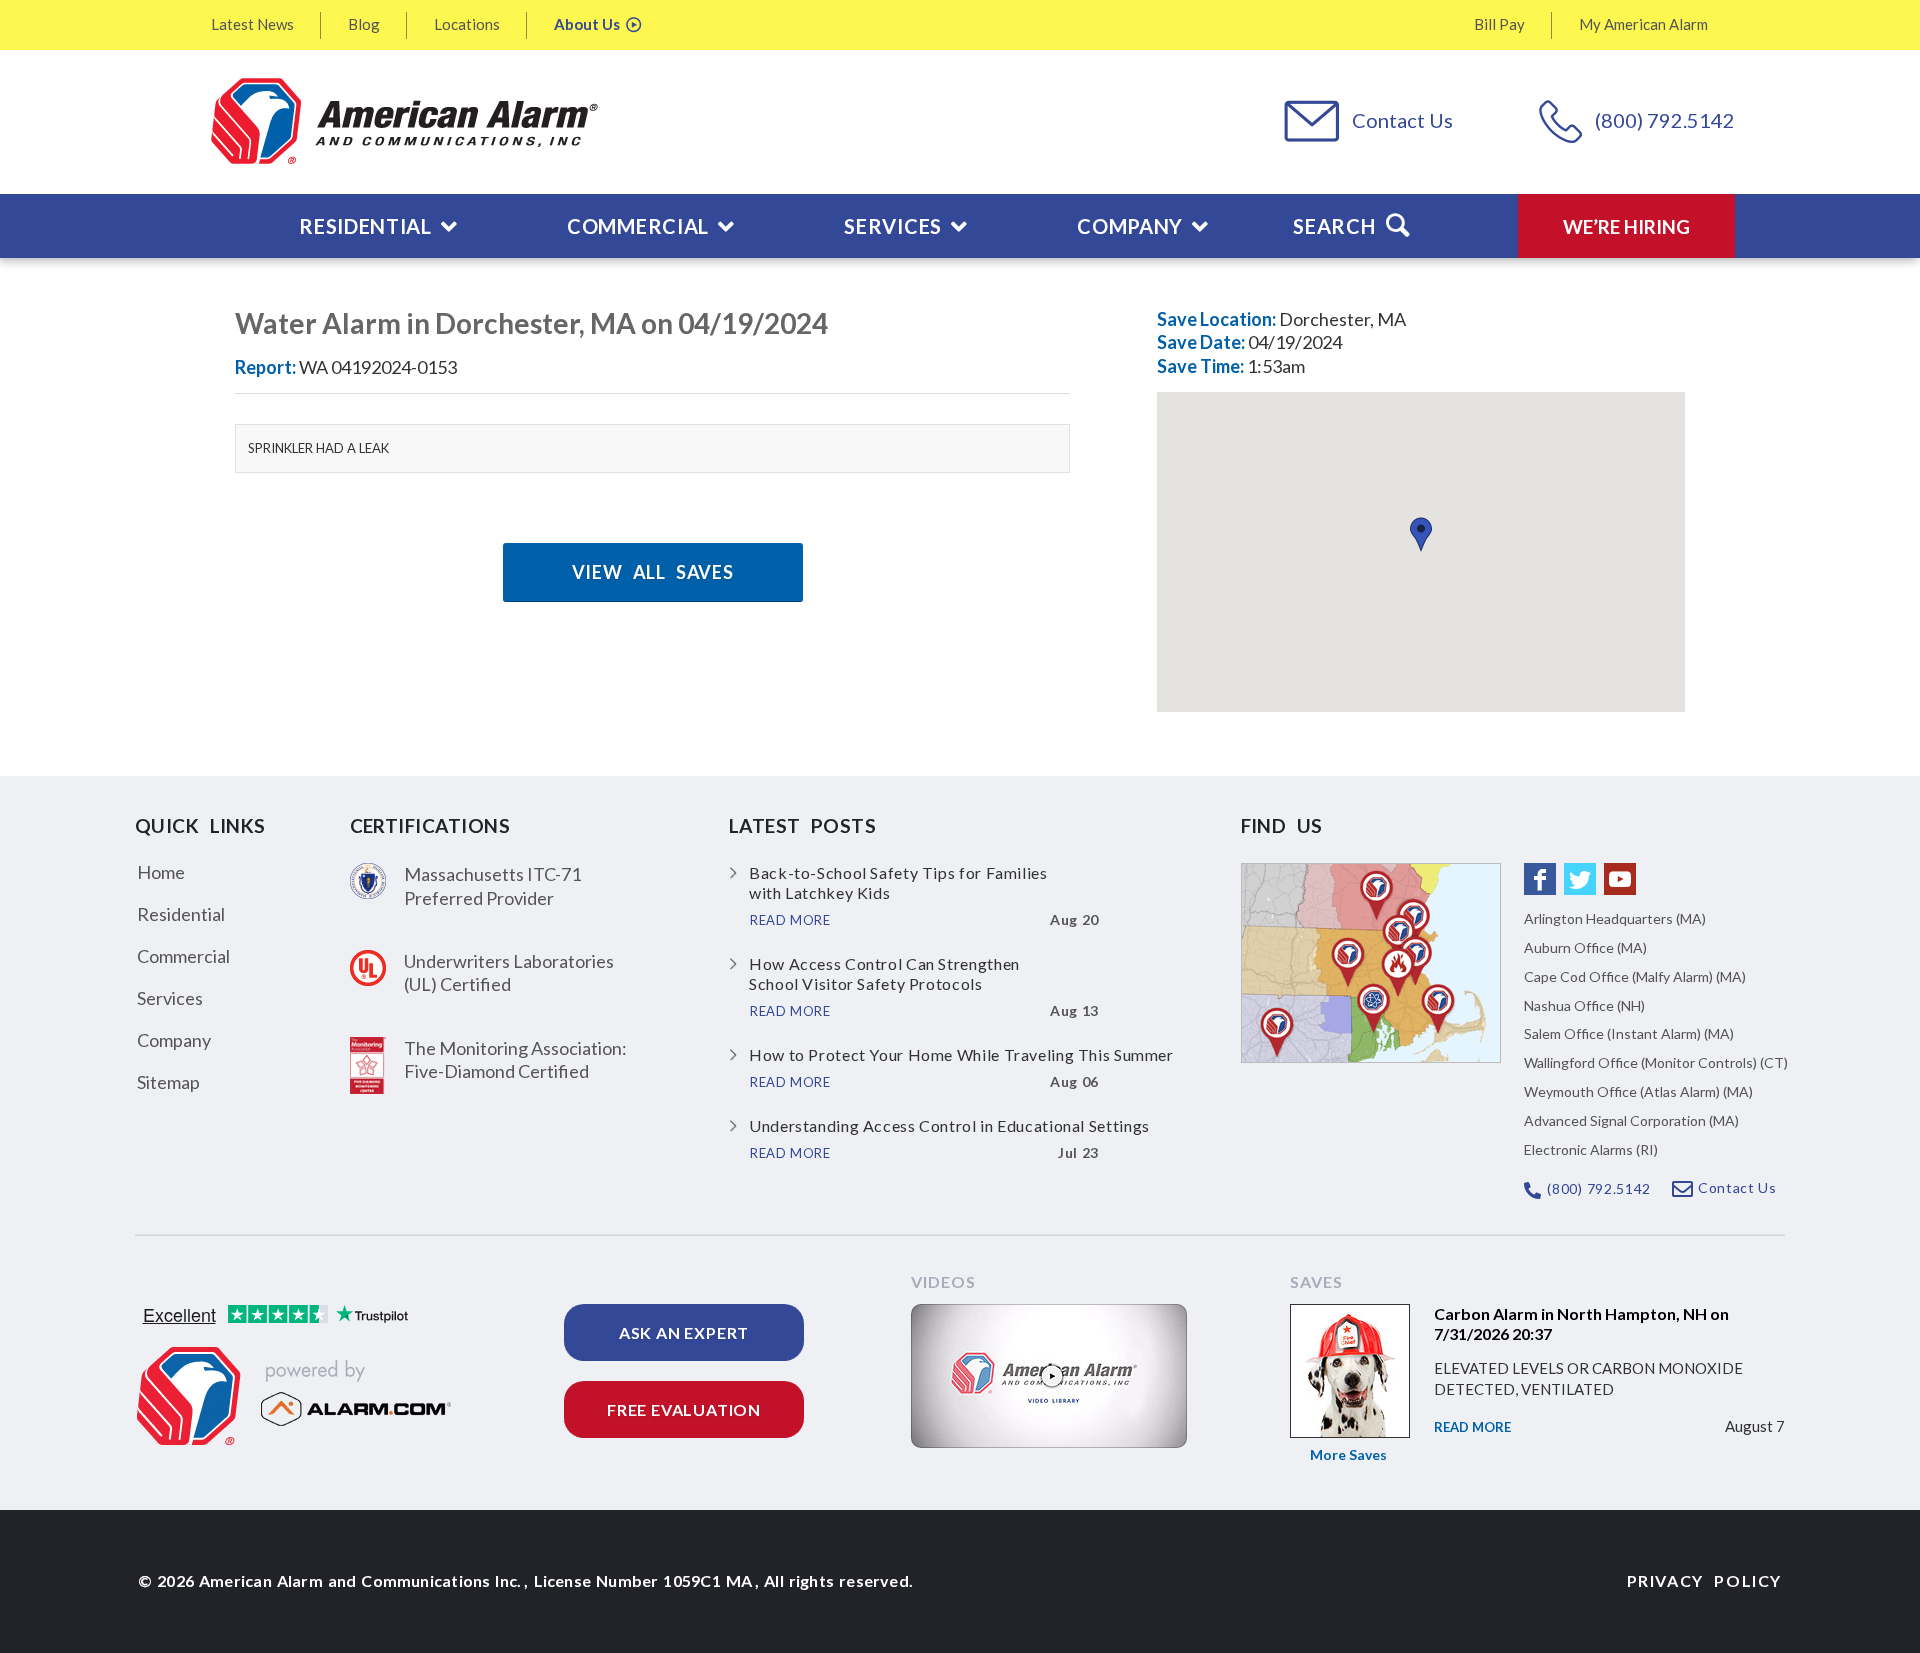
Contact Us (1402, 120)
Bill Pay (1499, 24)
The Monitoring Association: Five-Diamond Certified (515, 1059)
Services (170, 998)
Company (174, 1040)
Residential (181, 914)
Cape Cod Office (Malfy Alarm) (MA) (1635, 976)
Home (161, 872)
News (252, 24)
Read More (1472, 1427)
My (1643, 24)
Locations (467, 24)
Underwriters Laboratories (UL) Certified (509, 972)
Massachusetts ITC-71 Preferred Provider (492, 885)
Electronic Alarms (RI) (1591, 1149)
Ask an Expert (684, 1332)
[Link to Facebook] (1540, 879)
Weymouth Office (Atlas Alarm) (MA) (1638, 1091)
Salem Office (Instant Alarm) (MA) (1629, 1033)
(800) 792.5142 (1665, 120)
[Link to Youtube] (1620, 879)
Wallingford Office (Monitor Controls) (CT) (1656, 1062)
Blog (364, 24)
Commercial (183, 956)
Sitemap (168, 1082)
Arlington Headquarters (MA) (1615, 918)
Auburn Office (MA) (1585, 947)
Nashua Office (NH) (1584, 1005)
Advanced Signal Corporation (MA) (1631, 1120)
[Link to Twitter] (1580, 879)
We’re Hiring (1626, 226)
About (587, 24)
